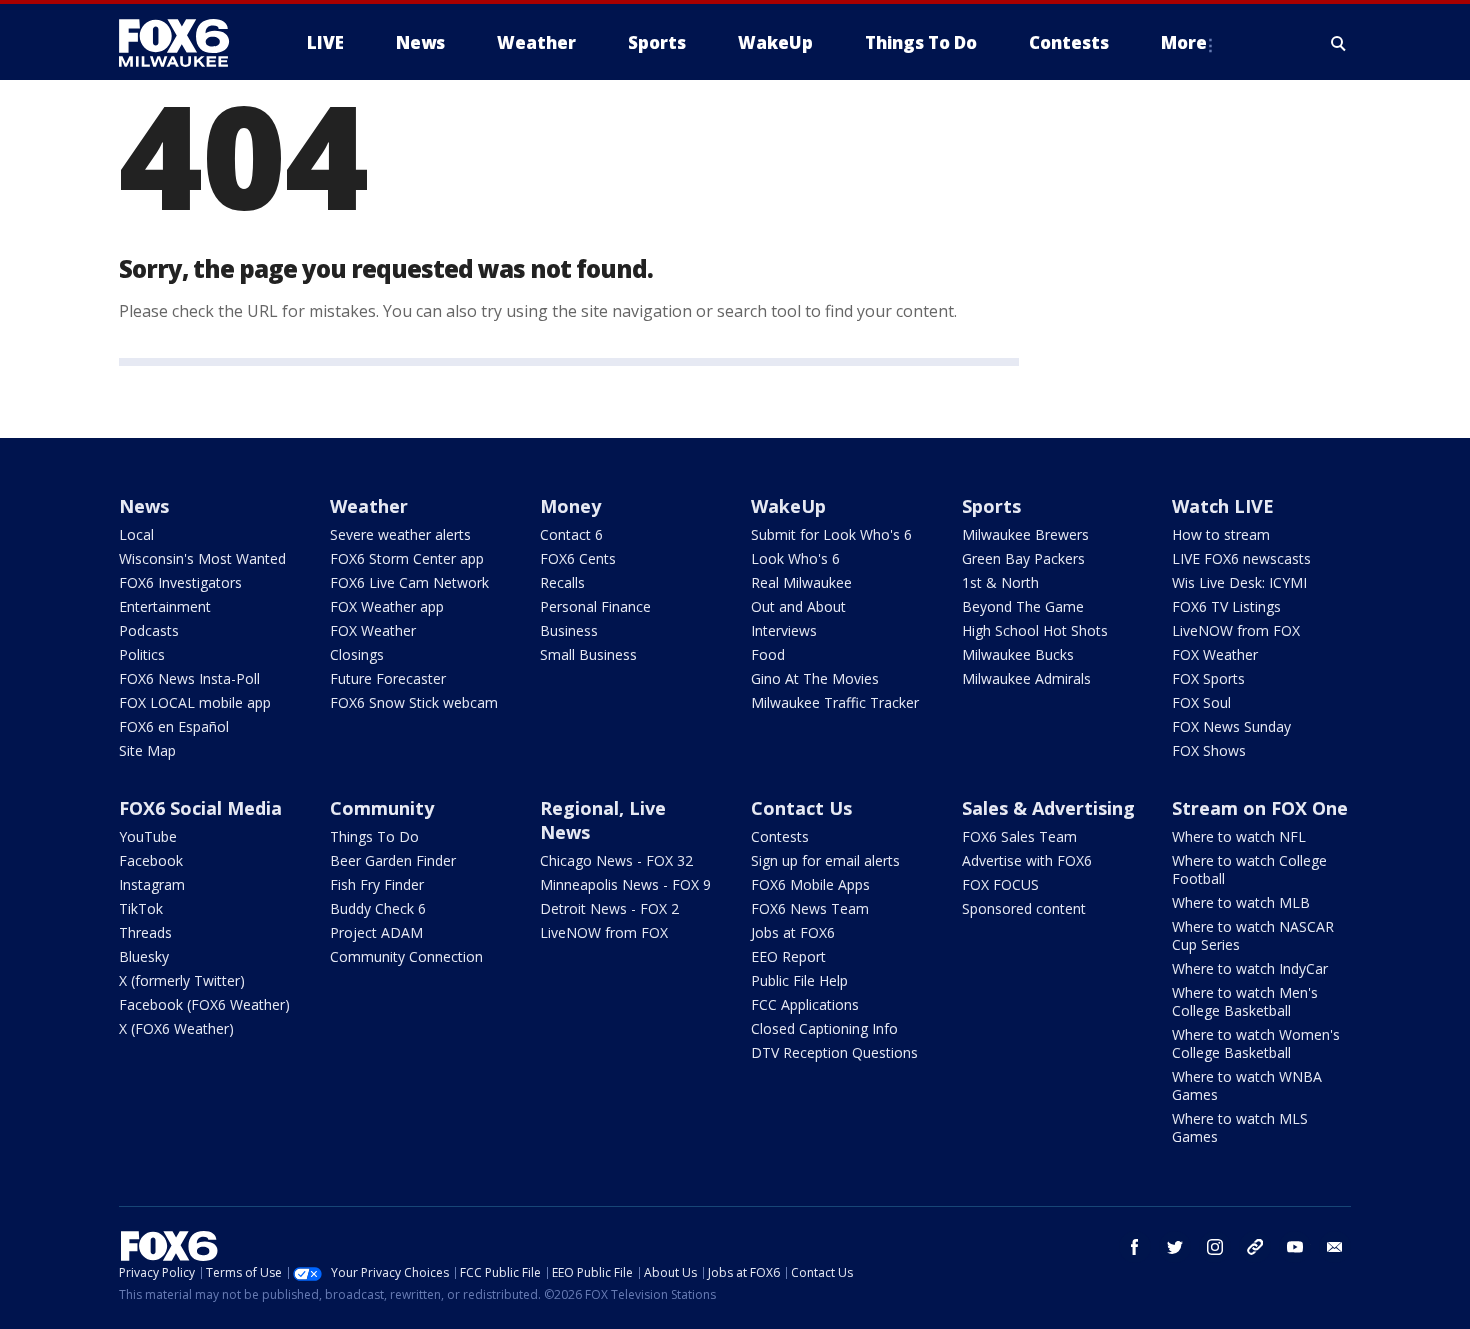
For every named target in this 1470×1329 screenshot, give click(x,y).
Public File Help (799, 980)
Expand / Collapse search (1339, 43)
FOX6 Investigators (180, 582)
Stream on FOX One (1260, 808)
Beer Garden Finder (393, 860)
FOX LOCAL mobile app (195, 702)
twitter (1175, 1247)
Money (570, 506)
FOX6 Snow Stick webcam (414, 702)
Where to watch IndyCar (1250, 968)
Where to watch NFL (1239, 836)
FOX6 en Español (174, 726)
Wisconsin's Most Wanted (202, 558)
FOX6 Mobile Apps (810, 884)
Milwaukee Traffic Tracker (835, 702)
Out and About (798, 606)
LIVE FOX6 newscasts (1241, 558)
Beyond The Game (1023, 606)
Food (768, 654)
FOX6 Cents (578, 558)
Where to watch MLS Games (1240, 1127)
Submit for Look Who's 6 (831, 534)
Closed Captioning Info (824, 1028)
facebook (1135, 1247)
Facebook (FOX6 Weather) (204, 1004)
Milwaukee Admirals (1026, 678)
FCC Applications (805, 1004)
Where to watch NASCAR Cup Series (1253, 935)
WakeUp (788, 506)
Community (382, 808)
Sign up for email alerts (825, 860)
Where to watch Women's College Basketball (1256, 1043)
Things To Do (374, 836)
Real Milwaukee (801, 582)
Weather (369, 506)
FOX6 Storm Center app (407, 558)
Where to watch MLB (1241, 902)
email (1335, 1247)
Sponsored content (1024, 908)
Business (569, 630)
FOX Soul (1201, 702)
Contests (780, 836)
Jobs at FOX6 (793, 932)
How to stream (1221, 534)
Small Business (588, 654)
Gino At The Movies (815, 678)
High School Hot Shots (1035, 630)
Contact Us (801, 808)
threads (1255, 1247)
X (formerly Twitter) (182, 980)
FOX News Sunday (1231, 726)
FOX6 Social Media (200, 808)
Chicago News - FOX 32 (616, 860)
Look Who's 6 (795, 558)
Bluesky (144, 956)
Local (136, 534)
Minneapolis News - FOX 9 (625, 884)
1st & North (1000, 582)
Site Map (147, 750)
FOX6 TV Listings (1226, 606)
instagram (1215, 1247)
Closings (357, 654)
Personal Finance (595, 606)
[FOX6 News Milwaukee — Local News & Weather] (185, 43)
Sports (991, 506)
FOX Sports (1208, 678)
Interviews (784, 630)
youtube (1295, 1247)
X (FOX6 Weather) (176, 1028)
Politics (142, 654)
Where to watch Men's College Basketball (1245, 1001)
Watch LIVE (1223, 506)
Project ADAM (376, 932)
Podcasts (149, 630)
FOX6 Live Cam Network (409, 582)
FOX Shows (1209, 750)
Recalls (562, 582)
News (144, 506)
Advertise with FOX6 (1027, 860)
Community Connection (406, 956)
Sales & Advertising (1048, 808)
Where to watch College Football (1249, 869)
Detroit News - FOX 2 (609, 908)
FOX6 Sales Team (1019, 836)
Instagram (152, 884)
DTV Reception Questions (834, 1052)
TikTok (141, 908)
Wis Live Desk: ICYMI (1239, 582)
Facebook (151, 860)
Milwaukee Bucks (1018, 654)
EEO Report (788, 956)
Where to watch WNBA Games (1247, 1085)
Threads (145, 932)
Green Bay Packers (1023, 558)
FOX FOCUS (1000, 884)
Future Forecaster (388, 678)
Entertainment (165, 606)
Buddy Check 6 (378, 908)
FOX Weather (373, 630)
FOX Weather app (387, 606)
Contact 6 (571, 534)
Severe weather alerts (400, 534)
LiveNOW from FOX (1236, 630)
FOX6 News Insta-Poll (189, 678)
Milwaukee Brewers (1025, 534)
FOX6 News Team (810, 908)
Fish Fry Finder (377, 884)
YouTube (148, 836)
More (1184, 42)
